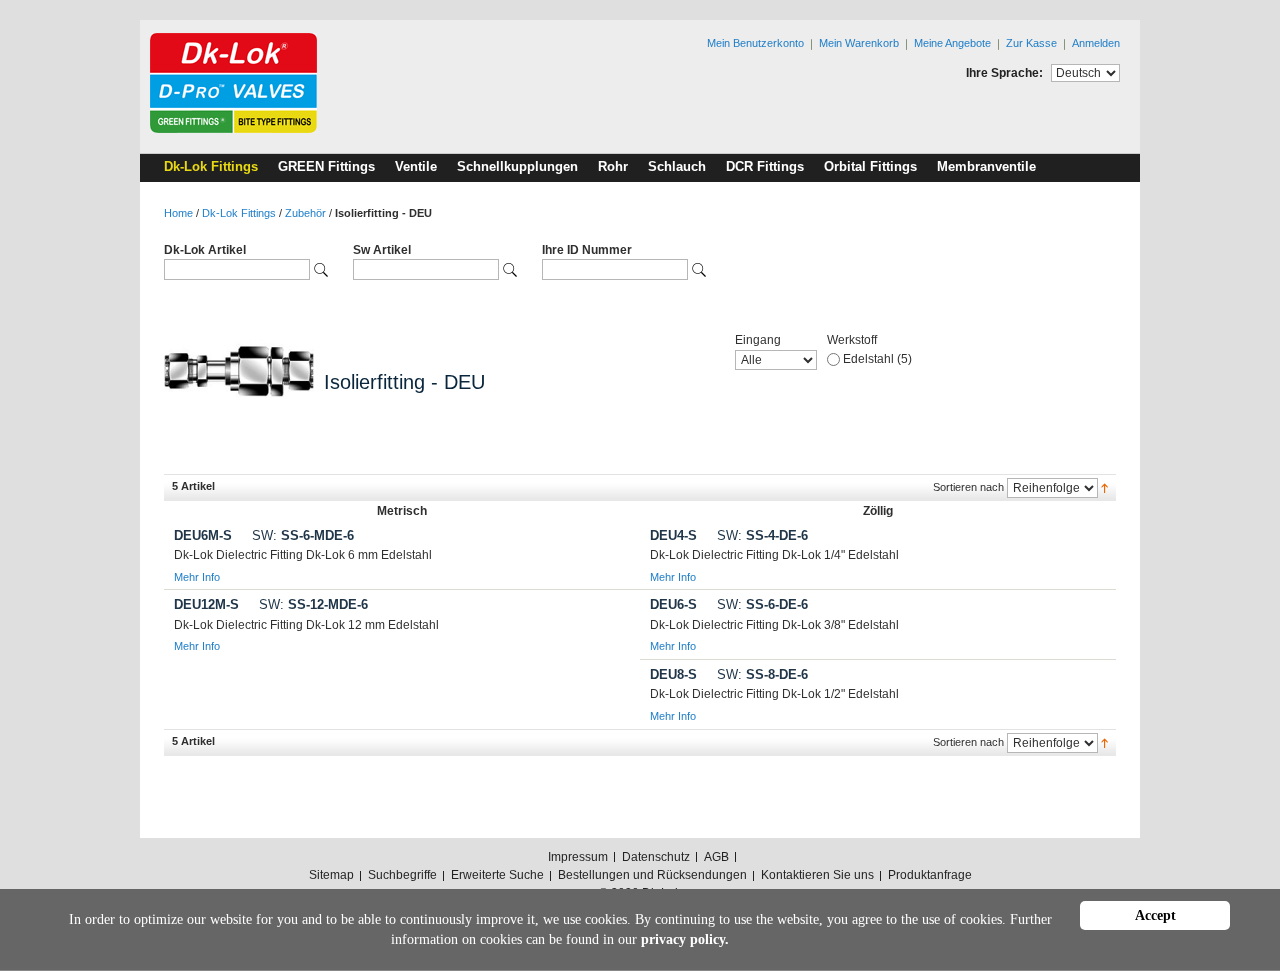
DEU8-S (673, 674)
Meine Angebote (952, 43)
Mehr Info (197, 577)
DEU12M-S (206, 604)
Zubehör (305, 213)
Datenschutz (656, 857)
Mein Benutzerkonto (755, 43)
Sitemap (331, 875)
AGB (716, 857)
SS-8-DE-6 (762, 674)
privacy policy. (685, 939)
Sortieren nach (968, 487)
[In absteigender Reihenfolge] (1104, 487)
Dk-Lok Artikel (205, 250)
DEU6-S (673, 604)
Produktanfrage (930, 875)
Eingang (758, 340)
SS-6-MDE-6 (303, 535)
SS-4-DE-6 (762, 535)
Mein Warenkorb (859, 43)
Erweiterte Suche (497, 875)
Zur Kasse (1031, 43)
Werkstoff (852, 340)
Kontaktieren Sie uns (817, 875)
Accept (1155, 915)
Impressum (578, 857)
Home (178, 213)
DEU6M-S (203, 535)
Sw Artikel (382, 250)
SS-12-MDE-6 (313, 604)
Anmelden (1096, 43)
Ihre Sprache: (1004, 73)
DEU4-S (673, 535)
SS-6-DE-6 (762, 604)
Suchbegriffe (402, 875)
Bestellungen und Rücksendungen (652, 875)
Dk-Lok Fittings (239, 213)
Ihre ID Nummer (587, 250)
